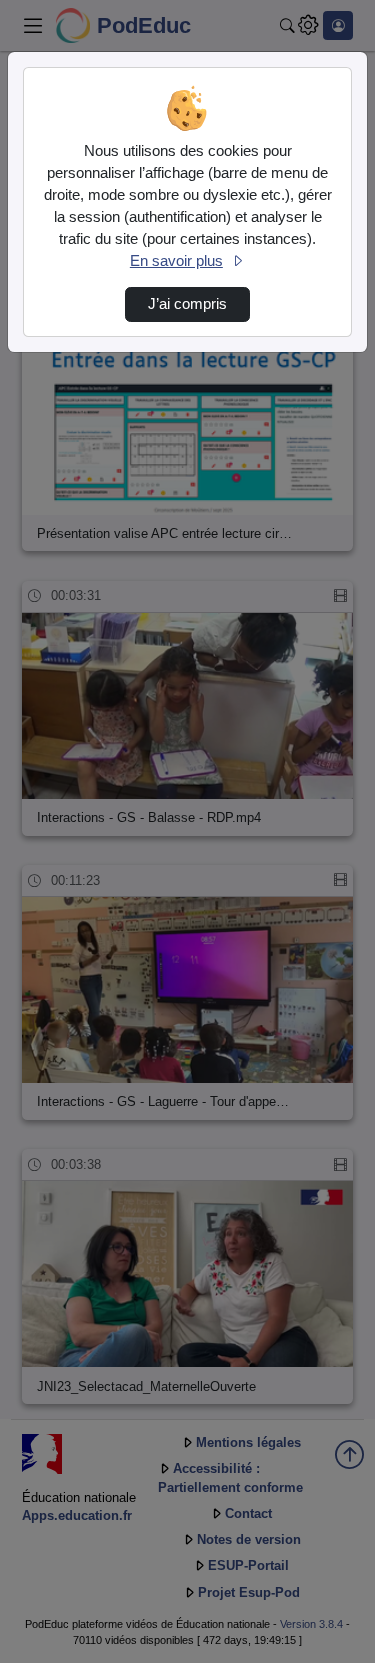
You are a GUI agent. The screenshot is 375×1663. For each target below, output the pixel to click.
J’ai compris (187, 304)
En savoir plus (176, 261)
